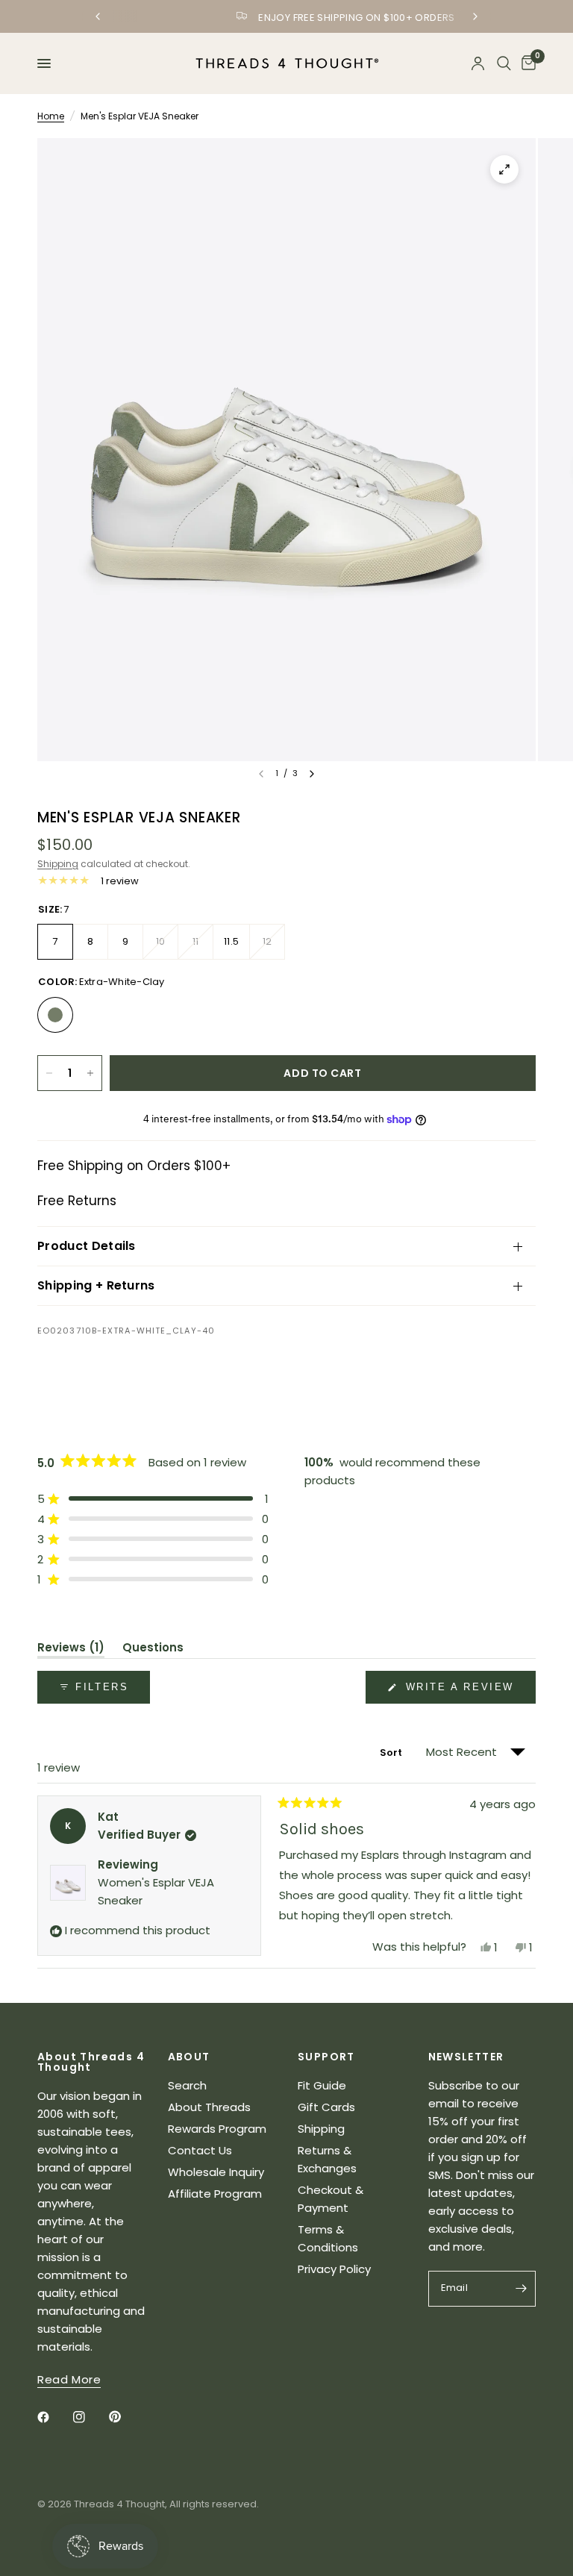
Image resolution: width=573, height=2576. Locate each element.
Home (51, 116)
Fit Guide (322, 2085)
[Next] (312, 774)
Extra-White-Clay (55, 1015)
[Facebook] (54, 2417)
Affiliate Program (215, 2194)
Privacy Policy (334, 2269)
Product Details (87, 1246)
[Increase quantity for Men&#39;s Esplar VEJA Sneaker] (90, 1073)
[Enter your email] (521, 2289)
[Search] (504, 63)
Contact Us (200, 2150)
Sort (392, 1753)
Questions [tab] (153, 1650)
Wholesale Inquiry (216, 2172)
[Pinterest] (125, 2417)
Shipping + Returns (96, 1285)
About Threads (209, 2107)
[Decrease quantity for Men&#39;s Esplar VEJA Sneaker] (49, 1073)
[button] (153, 1499)
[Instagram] (90, 2417)
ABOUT (189, 2057)
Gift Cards (326, 2107)
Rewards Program (217, 2129)
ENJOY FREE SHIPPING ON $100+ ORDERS (298, 18)
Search (187, 2085)
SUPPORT (326, 2057)
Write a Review (463, 1692)
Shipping (58, 864)
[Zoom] (504, 169)
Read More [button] (69, 2379)
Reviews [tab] (71, 1650)
